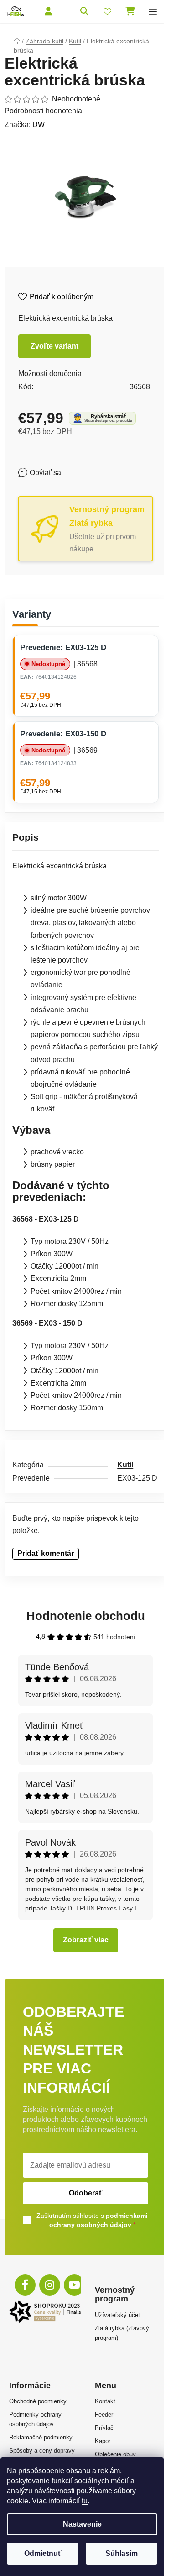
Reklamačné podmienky (41, 2437)
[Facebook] (25, 2285)
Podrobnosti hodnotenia (43, 111)
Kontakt (105, 2401)
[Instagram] (50, 2285)
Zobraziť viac (86, 1940)
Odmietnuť (43, 2553)
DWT (41, 124)
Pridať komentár (46, 1553)
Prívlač (104, 2428)
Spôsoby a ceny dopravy (42, 2451)
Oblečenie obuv (115, 2454)
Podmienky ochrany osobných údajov (35, 2419)
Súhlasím (122, 2553)
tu (85, 2501)
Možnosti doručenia (50, 373)
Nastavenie (82, 2524)
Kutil (125, 1465)
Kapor (103, 2441)
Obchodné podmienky (38, 2401)
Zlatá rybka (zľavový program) (122, 2333)
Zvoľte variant (54, 346)
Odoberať (86, 2193)
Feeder (104, 2415)
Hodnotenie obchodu (86, 1616)
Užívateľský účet (117, 2315)
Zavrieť (84, 472)
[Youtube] (74, 2285)
